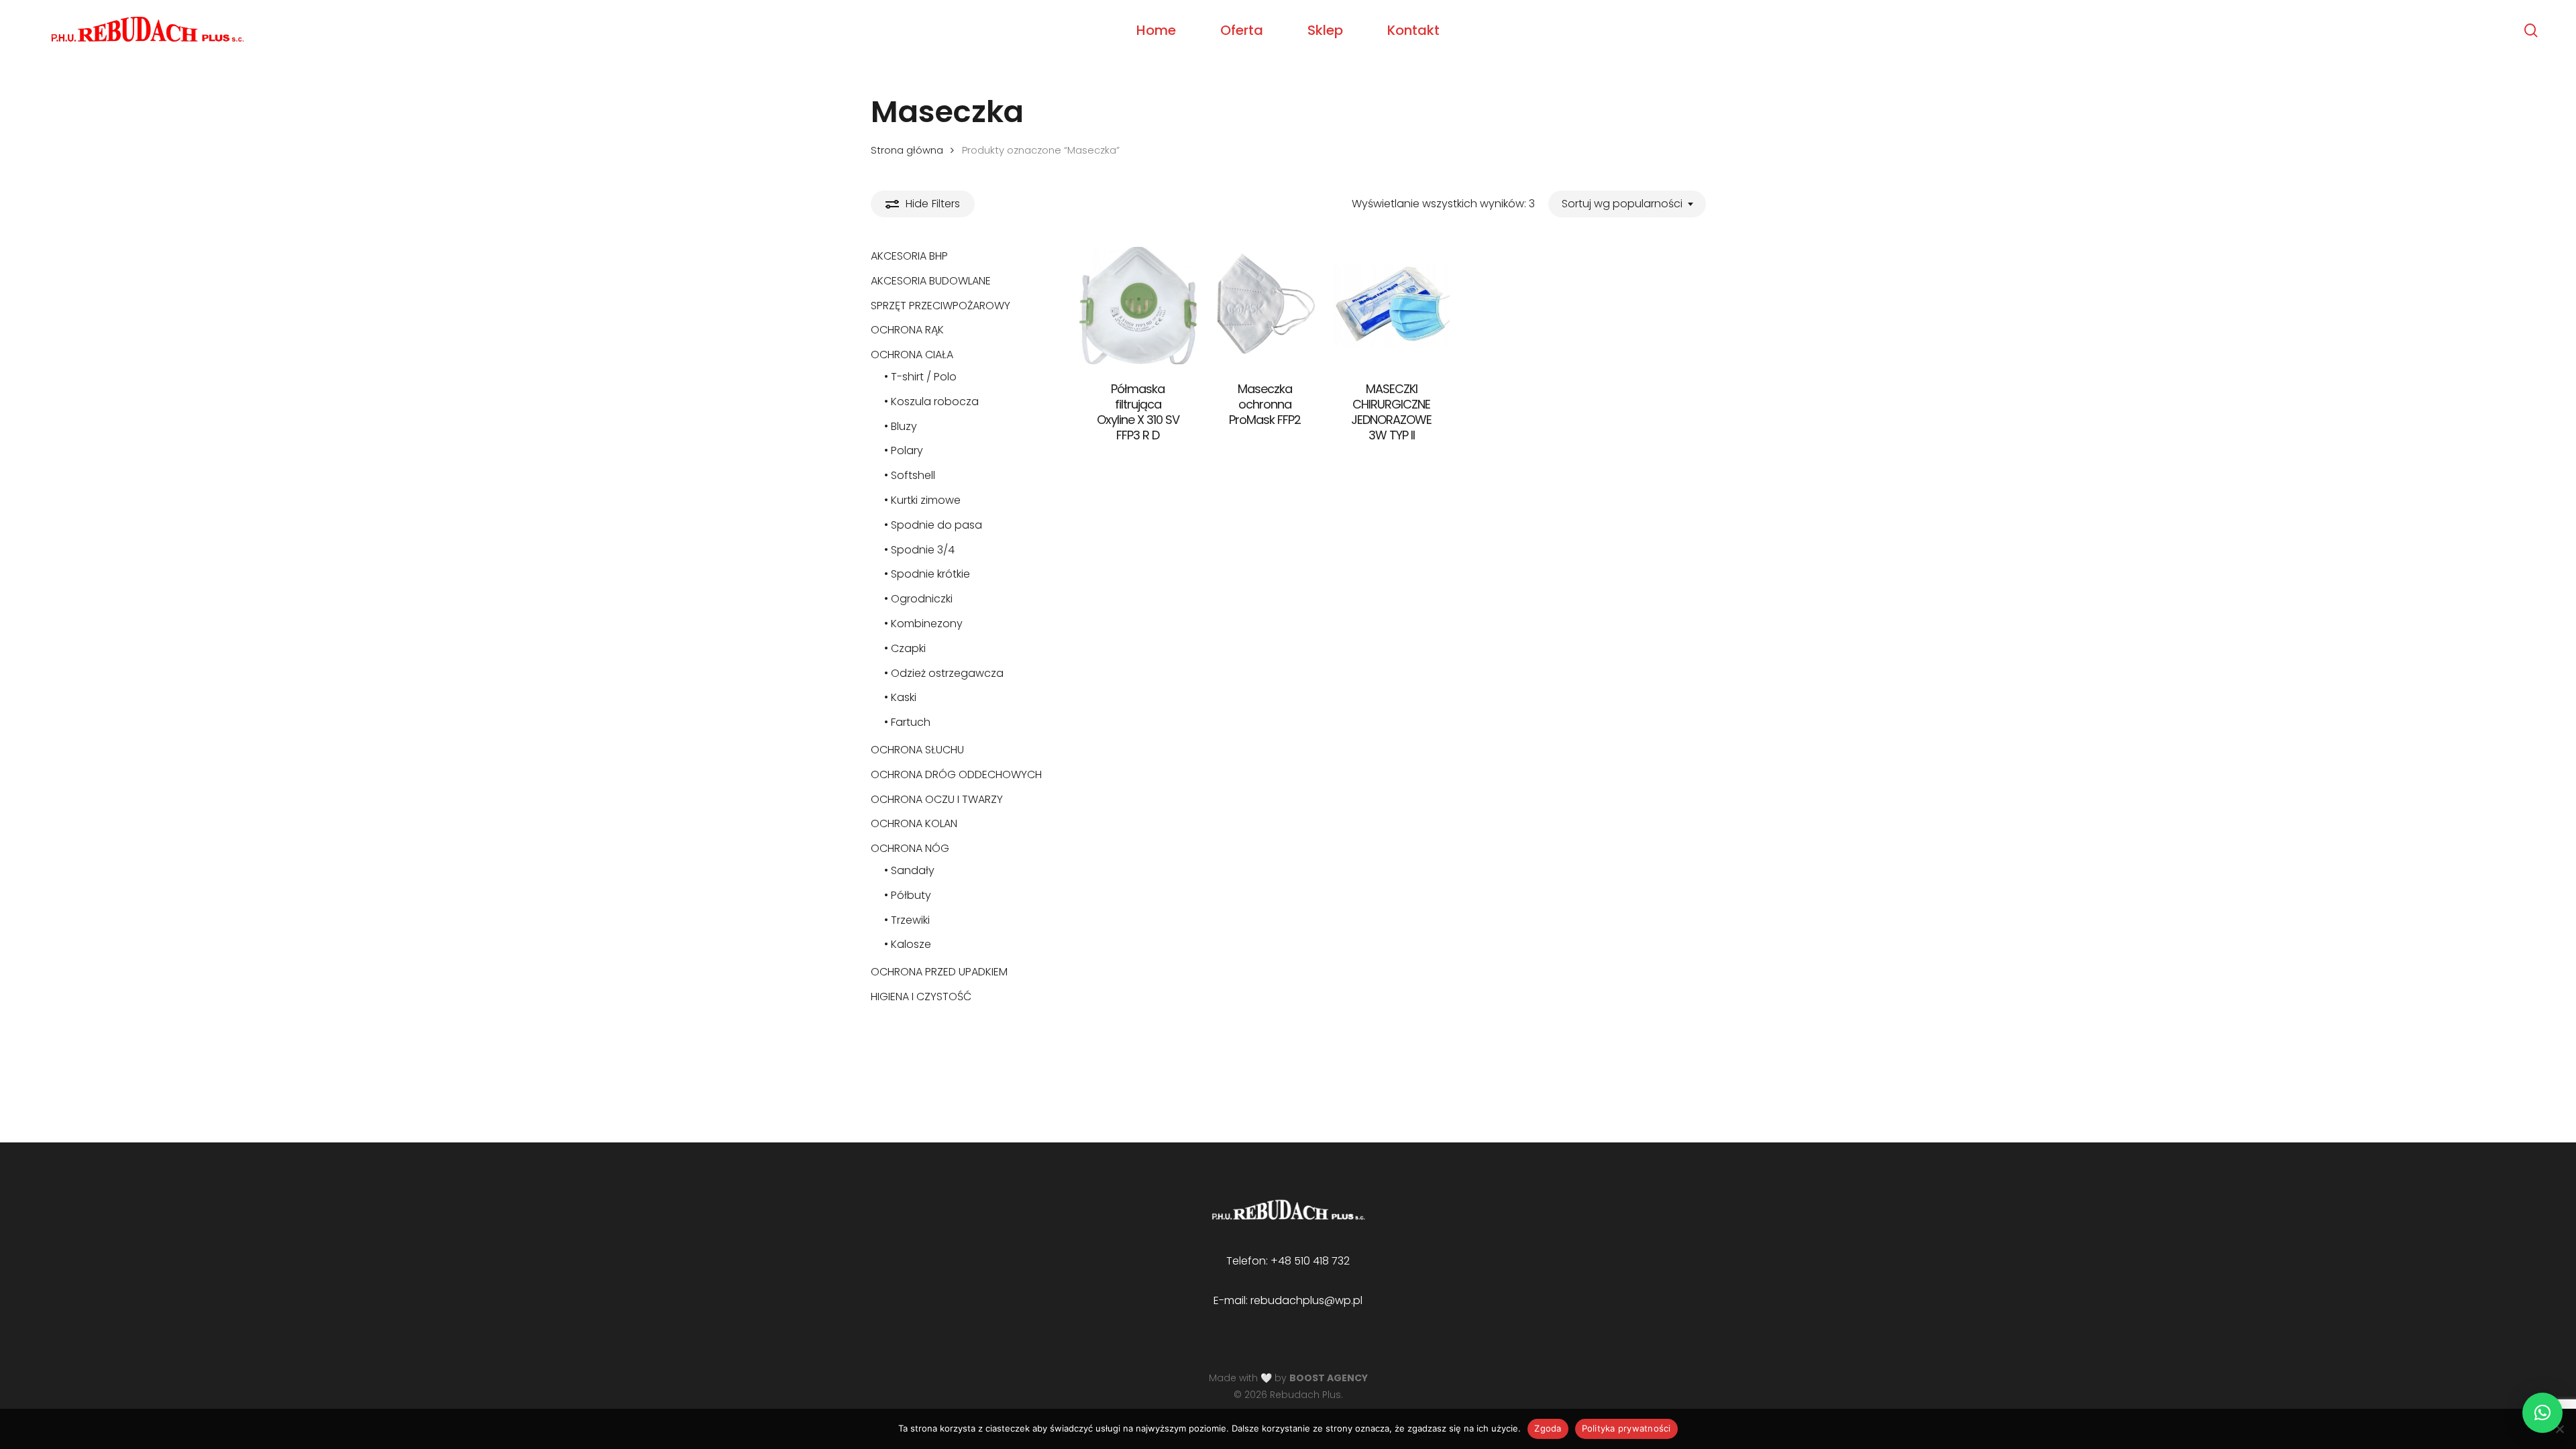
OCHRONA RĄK (907, 330)
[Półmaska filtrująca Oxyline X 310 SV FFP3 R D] (1138, 306)
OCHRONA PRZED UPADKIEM (939, 972)
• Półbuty (908, 895)
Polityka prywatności (1626, 1428)
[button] (2542, 1413)
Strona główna (907, 150)
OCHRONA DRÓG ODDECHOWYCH (956, 774)
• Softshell (910, 475)
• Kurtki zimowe (922, 500)
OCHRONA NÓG (910, 848)
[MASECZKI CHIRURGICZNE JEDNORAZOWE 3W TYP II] (1392, 306)
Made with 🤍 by (1288, 1378)
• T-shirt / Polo (920, 377)
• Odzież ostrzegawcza (944, 673)
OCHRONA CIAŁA (912, 355)
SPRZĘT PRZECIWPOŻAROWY (941, 306)
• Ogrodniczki (918, 599)
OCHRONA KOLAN (914, 823)
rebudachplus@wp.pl (1306, 1300)
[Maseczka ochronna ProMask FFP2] (1265, 306)
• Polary (904, 450)
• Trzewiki (907, 920)
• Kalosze (908, 944)
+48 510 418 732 (1310, 1261)
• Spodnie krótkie (927, 574)
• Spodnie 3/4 (919, 550)
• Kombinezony (923, 624)
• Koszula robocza (931, 401)
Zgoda (1548, 1428)
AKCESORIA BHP (909, 256)
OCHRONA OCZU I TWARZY (937, 799)
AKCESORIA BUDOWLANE (931, 281)
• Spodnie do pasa (933, 525)
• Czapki (905, 648)
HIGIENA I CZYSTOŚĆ (921, 997)
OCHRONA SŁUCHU (917, 750)
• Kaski (900, 697)
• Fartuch (907, 722)
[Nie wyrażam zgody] (2559, 1429)
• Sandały (909, 870)
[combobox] (1627, 204)
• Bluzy (901, 426)
